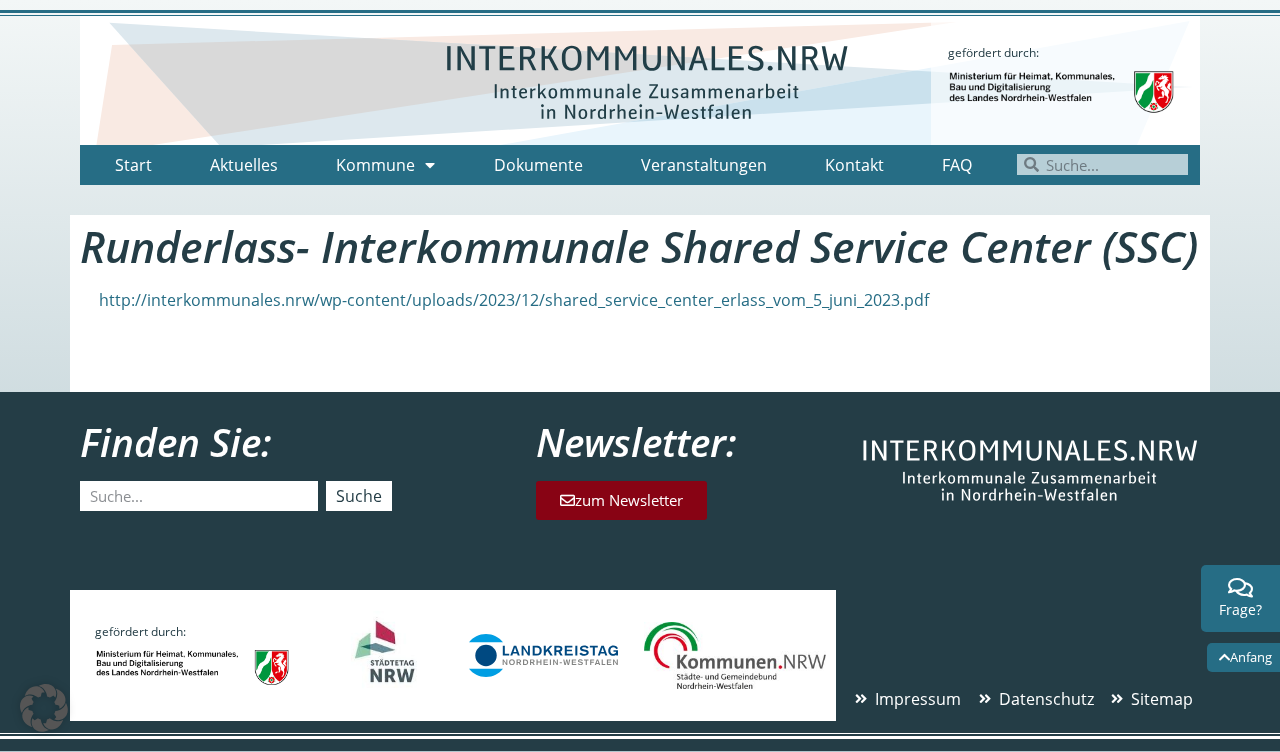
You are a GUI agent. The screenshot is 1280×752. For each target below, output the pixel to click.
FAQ (957, 165)
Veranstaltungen (704, 165)
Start (133, 165)
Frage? (1240, 609)
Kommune (375, 165)
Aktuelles (244, 165)
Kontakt (854, 165)
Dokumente (538, 165)
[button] (44, 708)
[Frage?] (1241, 588)
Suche (359, 496)
